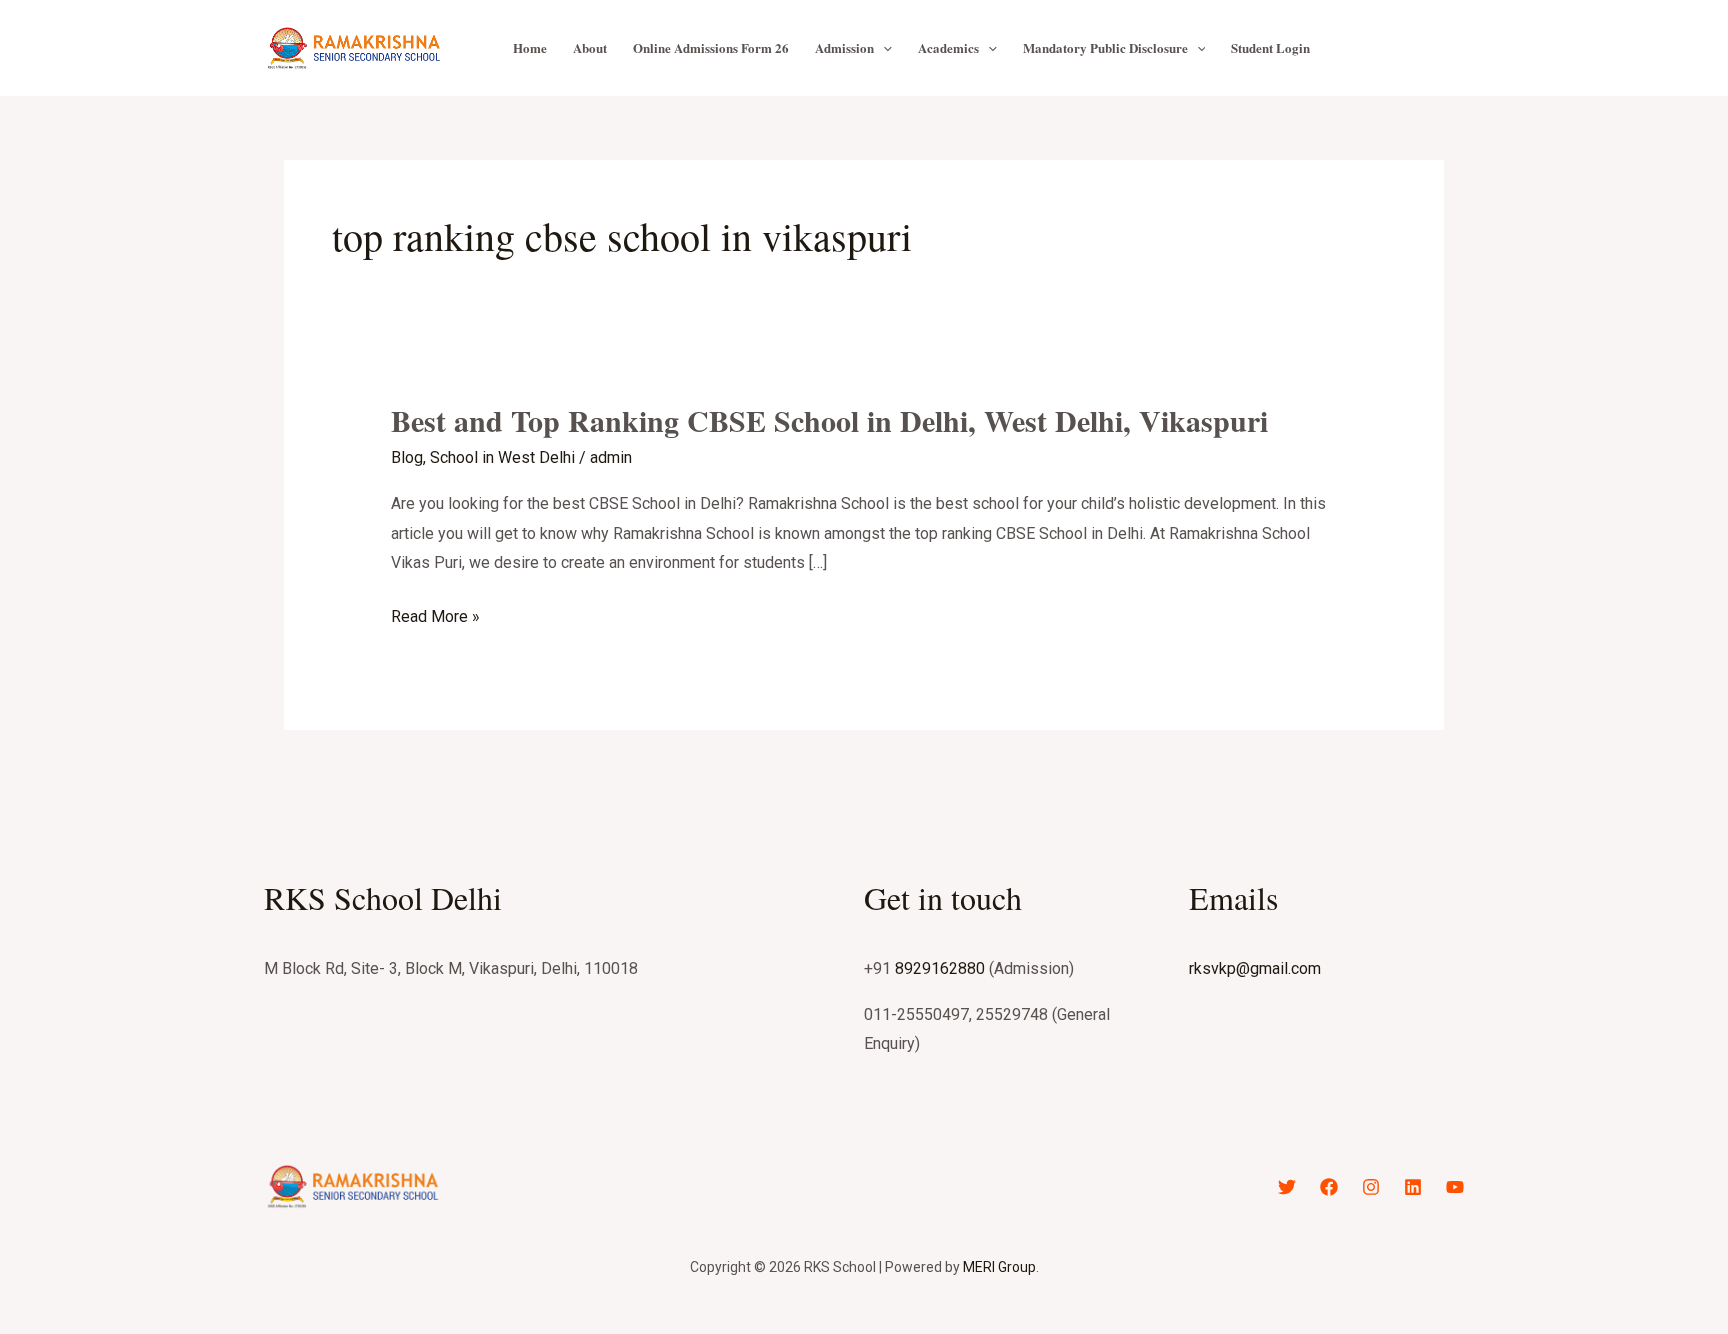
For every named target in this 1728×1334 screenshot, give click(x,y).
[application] (883, 48)
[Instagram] (1371, 1187)
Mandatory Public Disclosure (1105, 47)
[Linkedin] (1413, 1187)
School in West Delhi (502, 457)
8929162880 (940, 968)
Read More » (435, 617)
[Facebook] (1329, 1187)
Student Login (1270, 47)
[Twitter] (1287, 1187)
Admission (844, 47)
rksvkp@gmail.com (1255, 968)
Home (530, 47)
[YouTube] (1455, 1187)
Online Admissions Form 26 (711, 47)
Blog (407, 457)
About (590, 47)
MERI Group (999, 1267)
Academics (948, 47)
